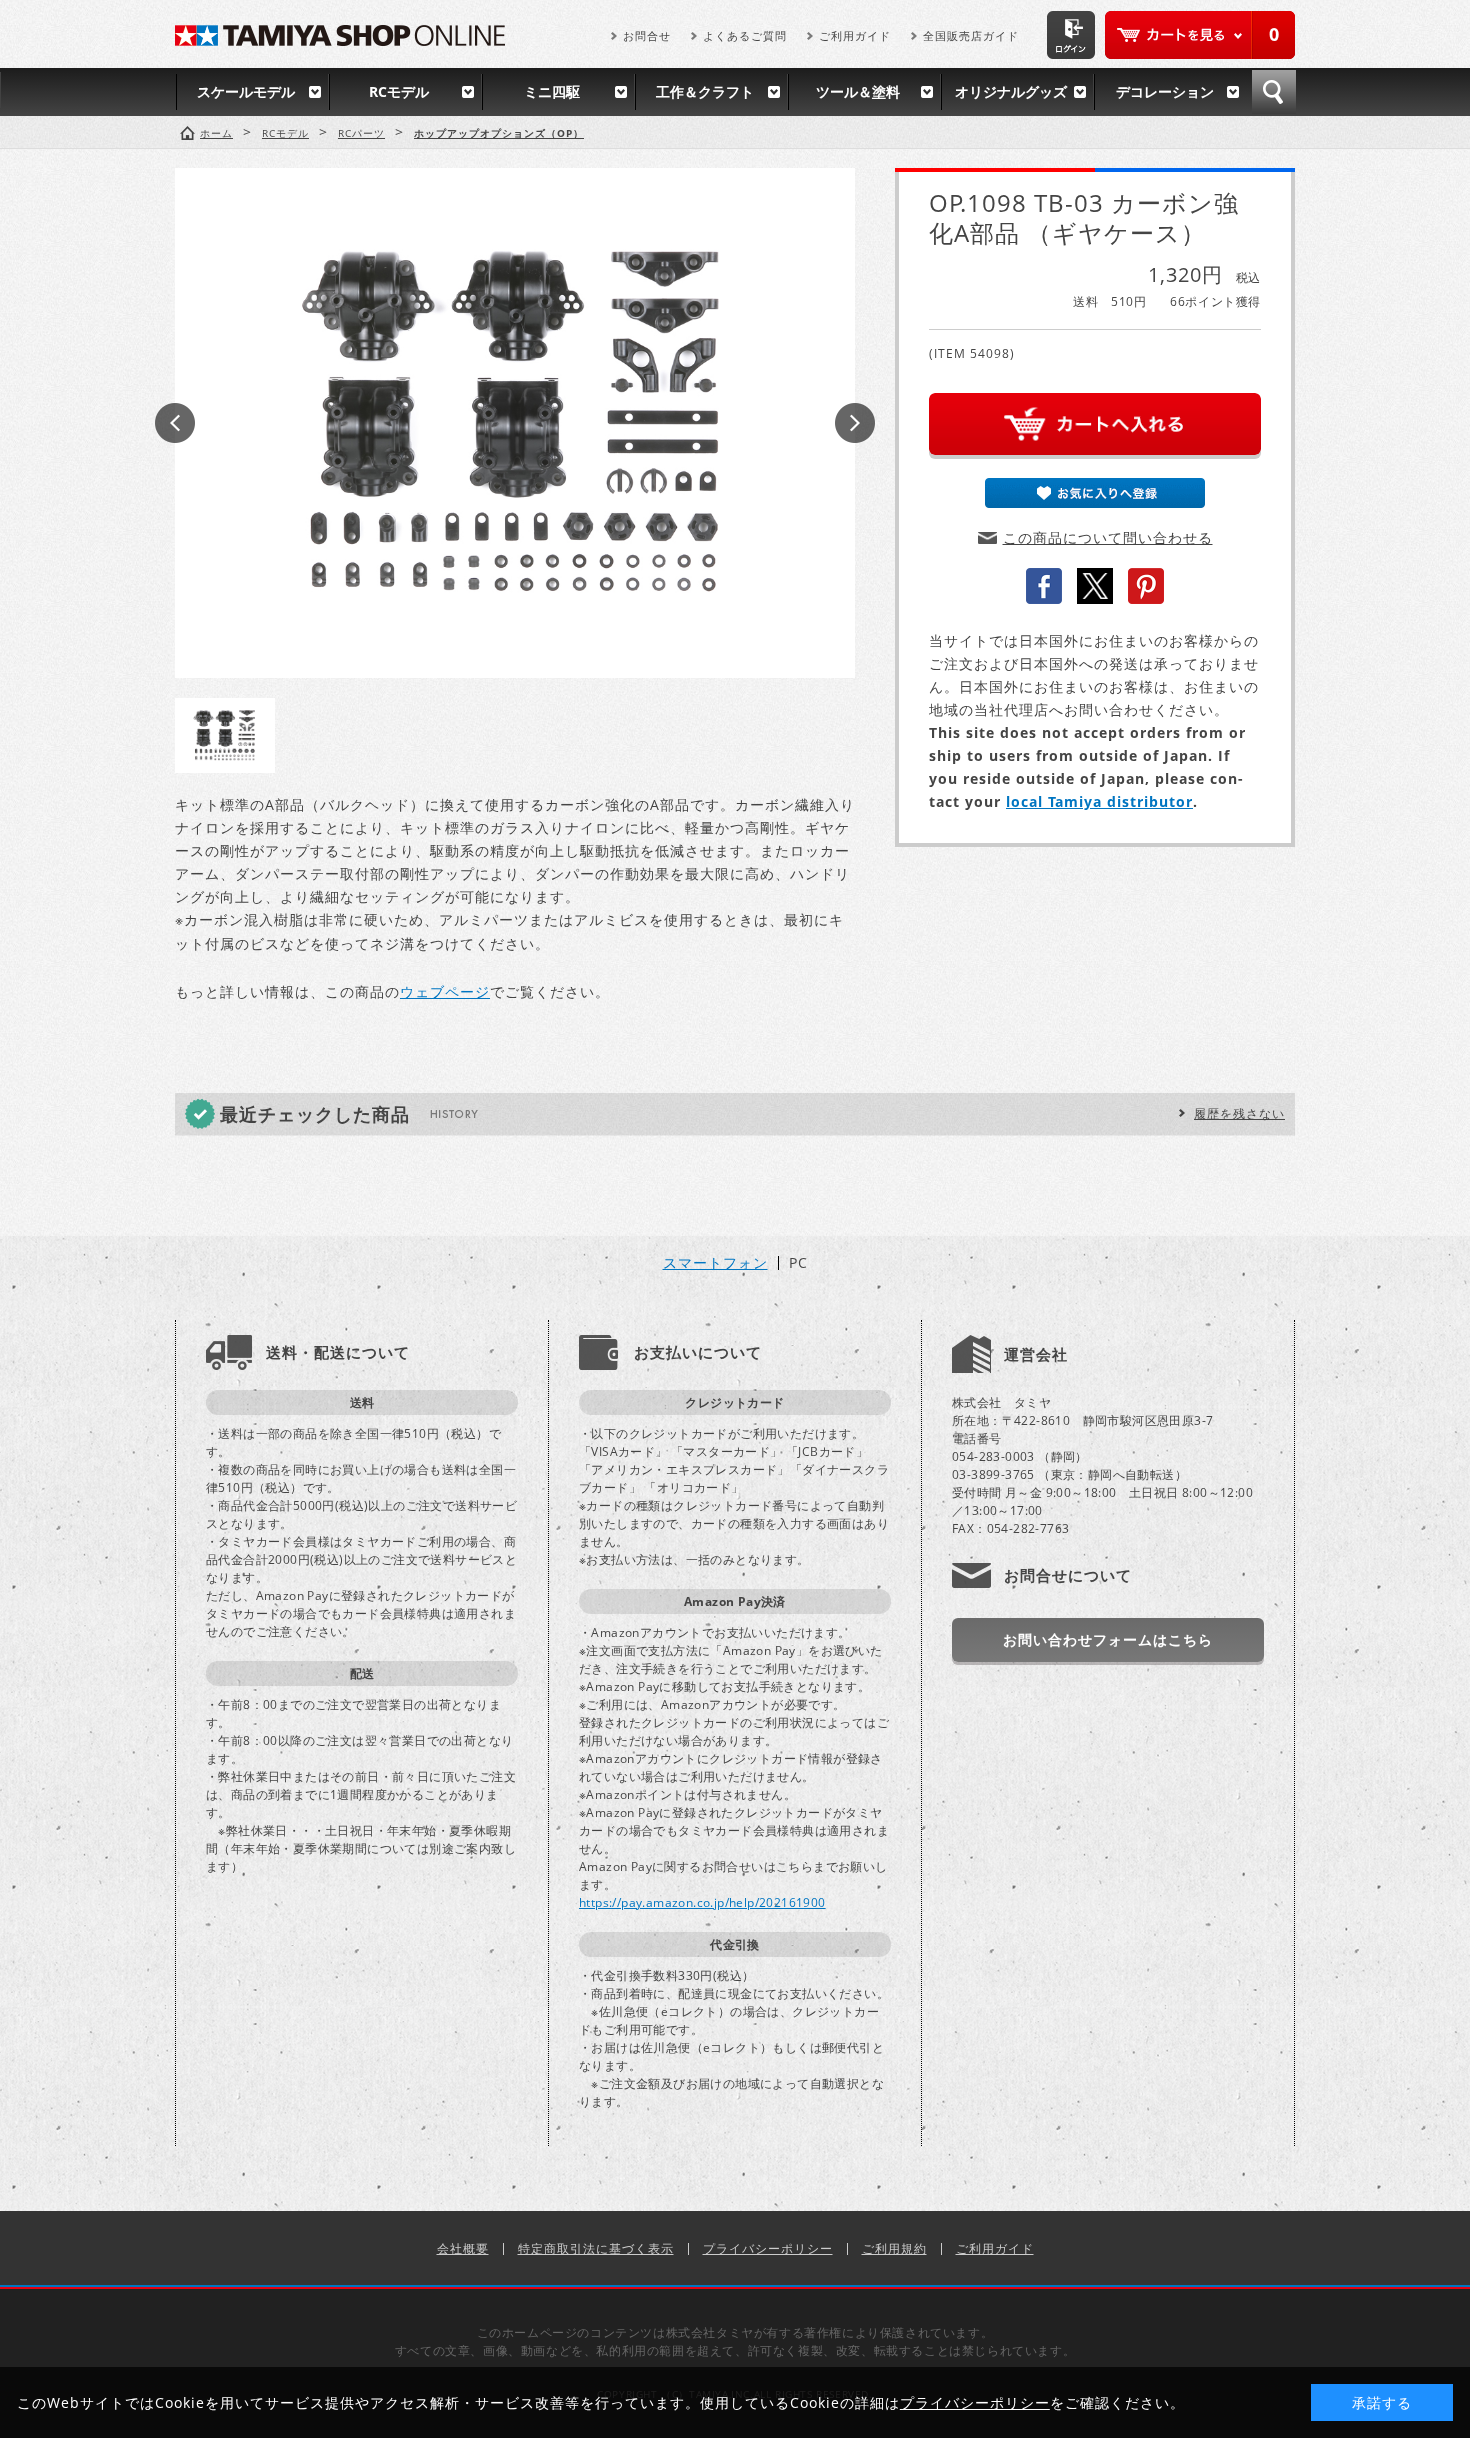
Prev (175, 423)
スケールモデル (246, 91)
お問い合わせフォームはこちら (1108, 1639)
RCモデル (399, 91)
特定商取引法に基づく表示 (596, 2248)
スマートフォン (715, 1263)
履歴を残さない (1239, 1113)
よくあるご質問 (745, 35)
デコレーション (1165, 91)
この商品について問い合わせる (1108, 537)
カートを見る (1200, 35)
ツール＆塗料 (858, 91)
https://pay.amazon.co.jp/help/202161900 (702, 1902)
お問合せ (647, 35)
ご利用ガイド (855, 35)
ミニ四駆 (552, 91)
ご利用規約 (894, 2248)
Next (855, 423)
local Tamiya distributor (1099, 801)
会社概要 (463, 2248)
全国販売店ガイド (971, 35)
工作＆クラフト (705, 91)
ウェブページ (445, 991)
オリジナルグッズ (1011, 91)
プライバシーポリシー (768, 2248)
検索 (1274, 92)
